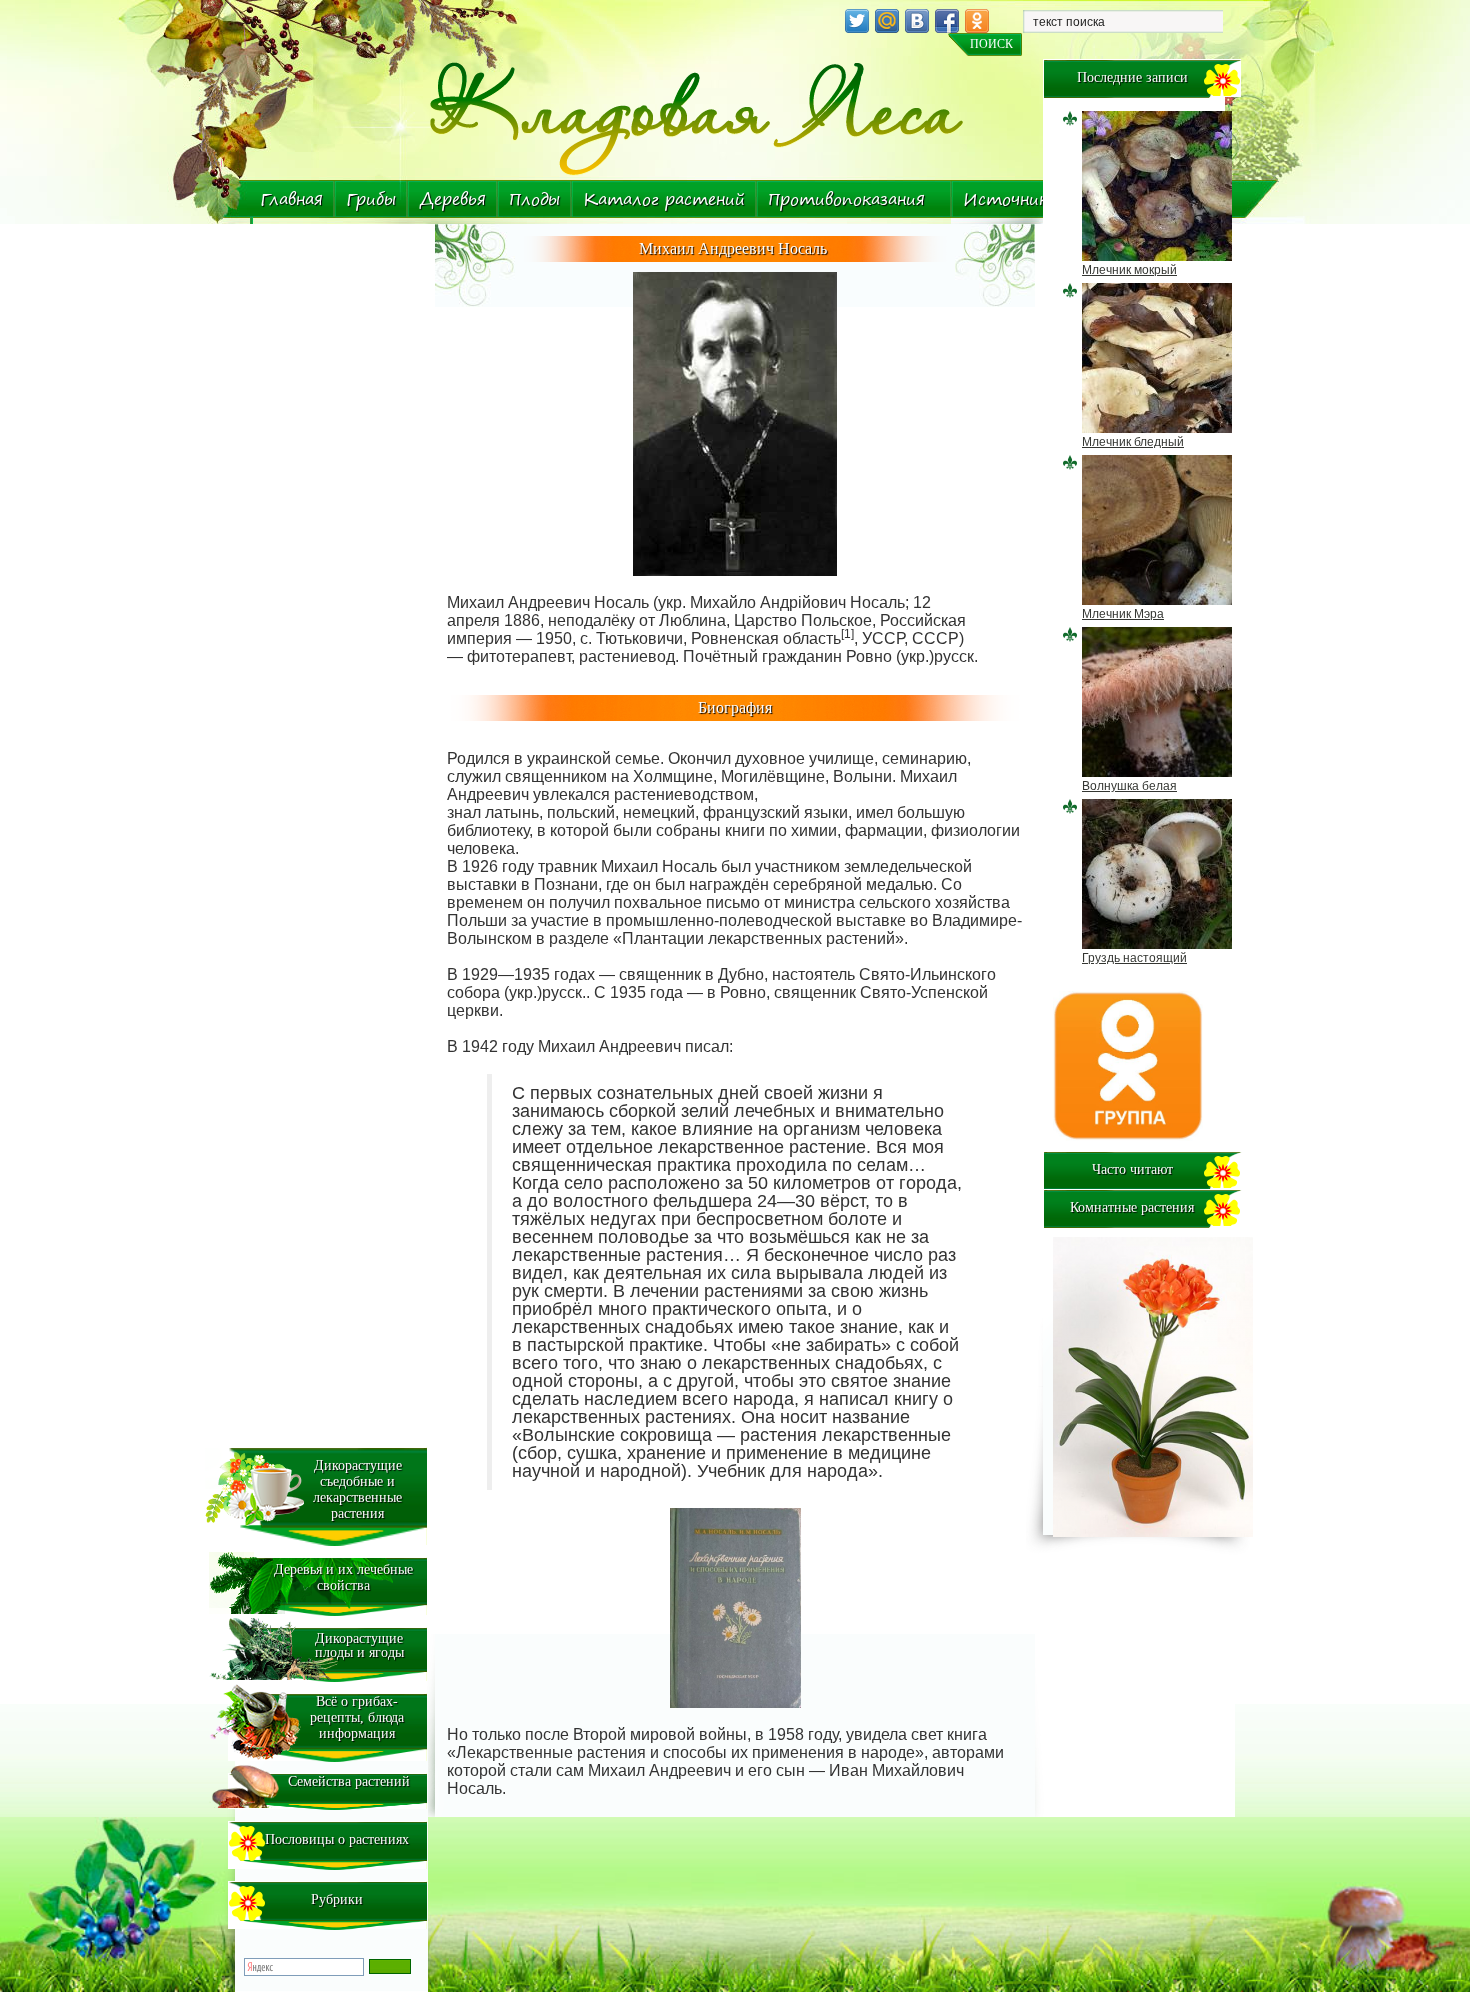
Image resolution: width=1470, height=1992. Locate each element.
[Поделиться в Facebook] (947, 21)
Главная (291, 199)
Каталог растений (664, 199)
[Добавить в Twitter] (857, 21)
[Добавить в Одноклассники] (977, 21)
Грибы (371, 199)
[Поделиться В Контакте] (917, 21)
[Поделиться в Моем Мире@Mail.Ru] (887, 21)
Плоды (534, 199)
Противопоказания (846, 199)
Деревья (452, 199)
